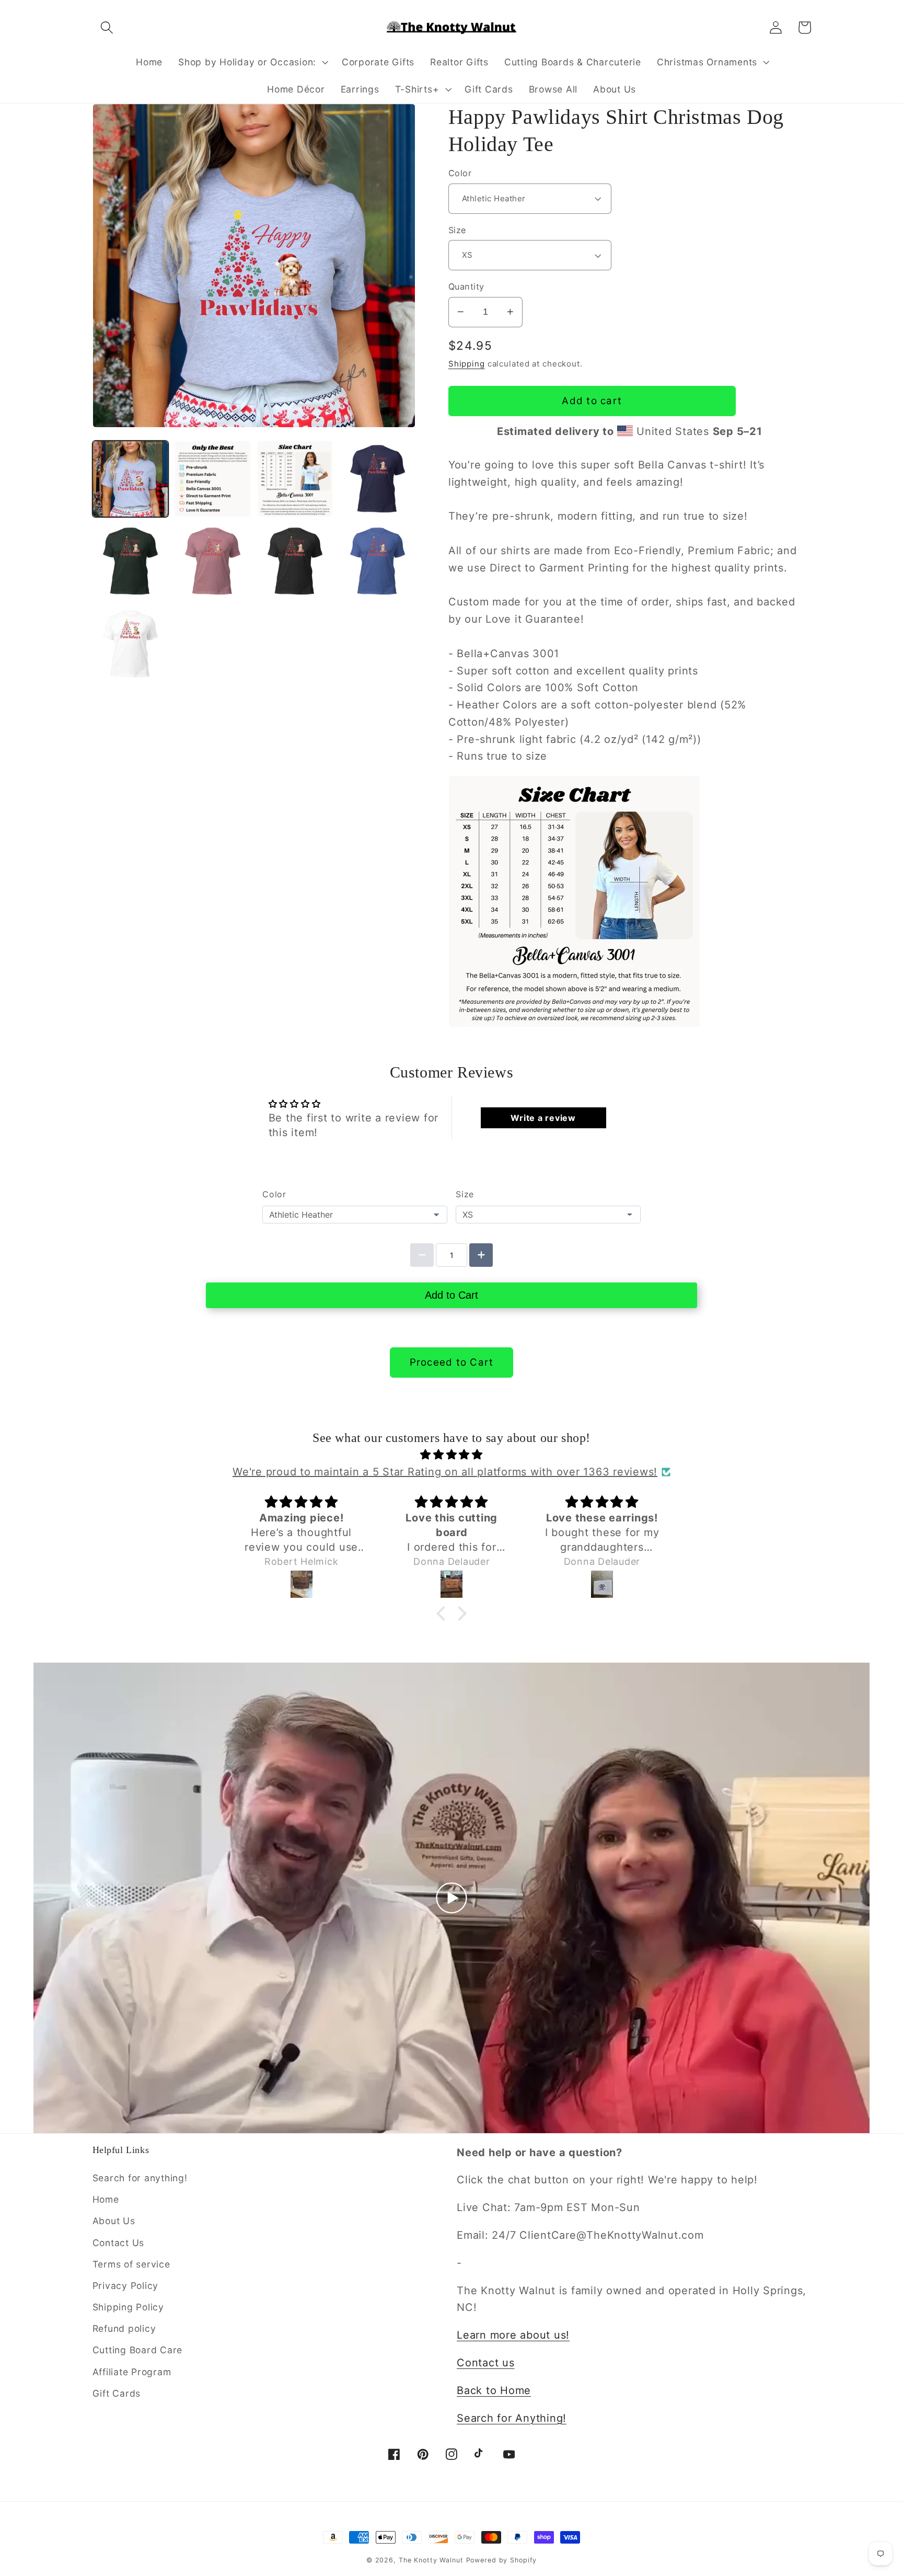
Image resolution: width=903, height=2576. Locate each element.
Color (460, 173)
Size (457, 230)
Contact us (486, 2363)
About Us (114, 2221)
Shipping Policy (128, 2307)
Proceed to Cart (452, 1362)
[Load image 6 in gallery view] (212, 561)
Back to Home (494, 2390)
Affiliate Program (132, 2372)
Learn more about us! (513, 2335)
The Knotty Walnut (431, 2560)
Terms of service (131, 2264)
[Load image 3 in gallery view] (295, 479)
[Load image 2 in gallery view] (212, 479)
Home (106, 2199)
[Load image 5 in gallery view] (130, 561)
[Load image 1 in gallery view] (130, 479)
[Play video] (451, 1898)
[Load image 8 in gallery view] (378, 561)
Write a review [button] (543, 1118)
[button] (107, 27)
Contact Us (119, 2243)
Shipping (467, 364)
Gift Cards (117, 2393)
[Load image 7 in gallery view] (295, 561)
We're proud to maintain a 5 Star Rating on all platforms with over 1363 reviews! (445, 1472)
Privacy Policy (126, 2286)
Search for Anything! (512, 2418)
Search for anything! (140, 2178)
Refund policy (124, 2328)
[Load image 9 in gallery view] (130, 644)
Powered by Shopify (502, 2560)
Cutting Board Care (138, 2350)
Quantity (466, 287)
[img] (451, 1455)
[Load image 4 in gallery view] (378, 479)
